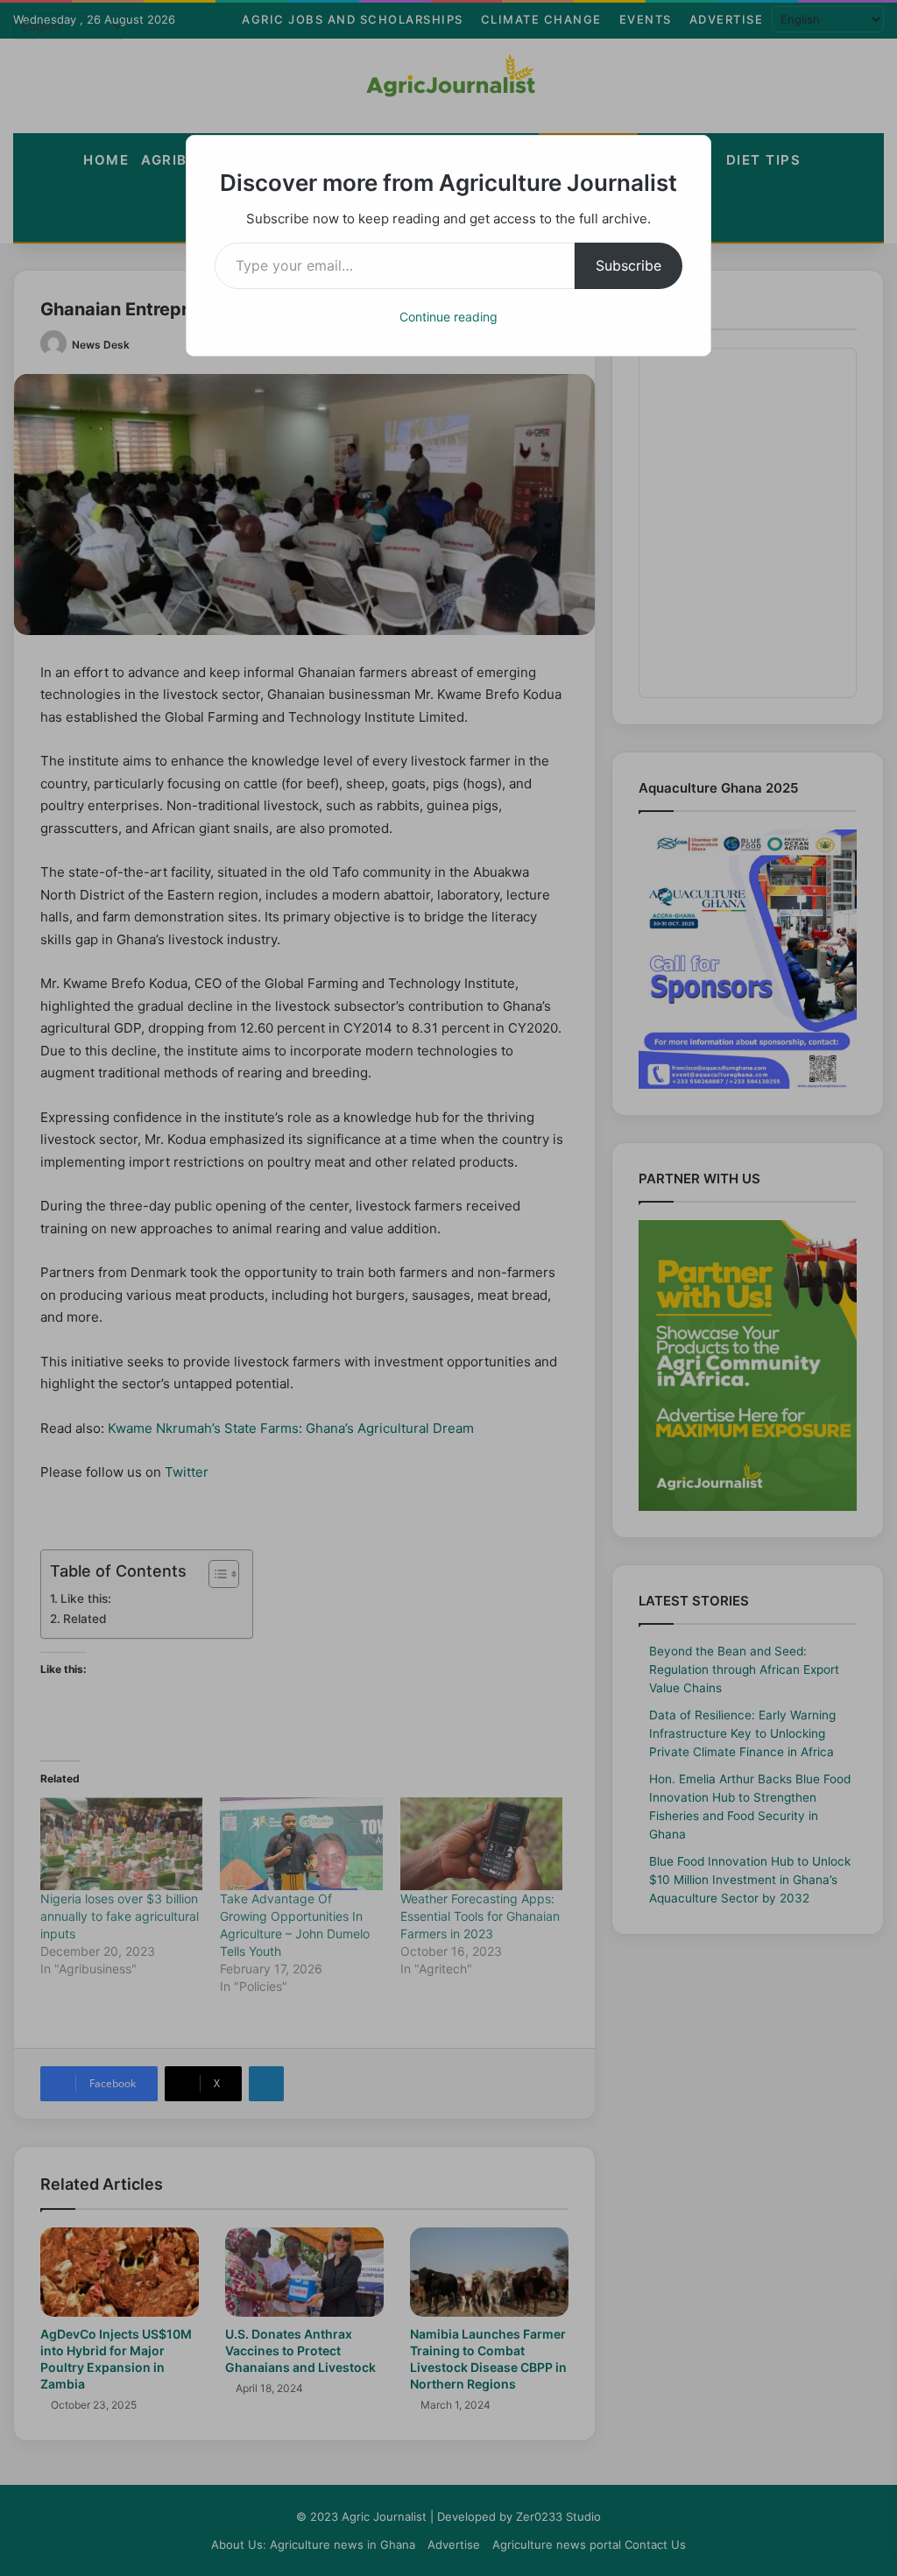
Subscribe (629, 265)
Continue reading (448, 317)
